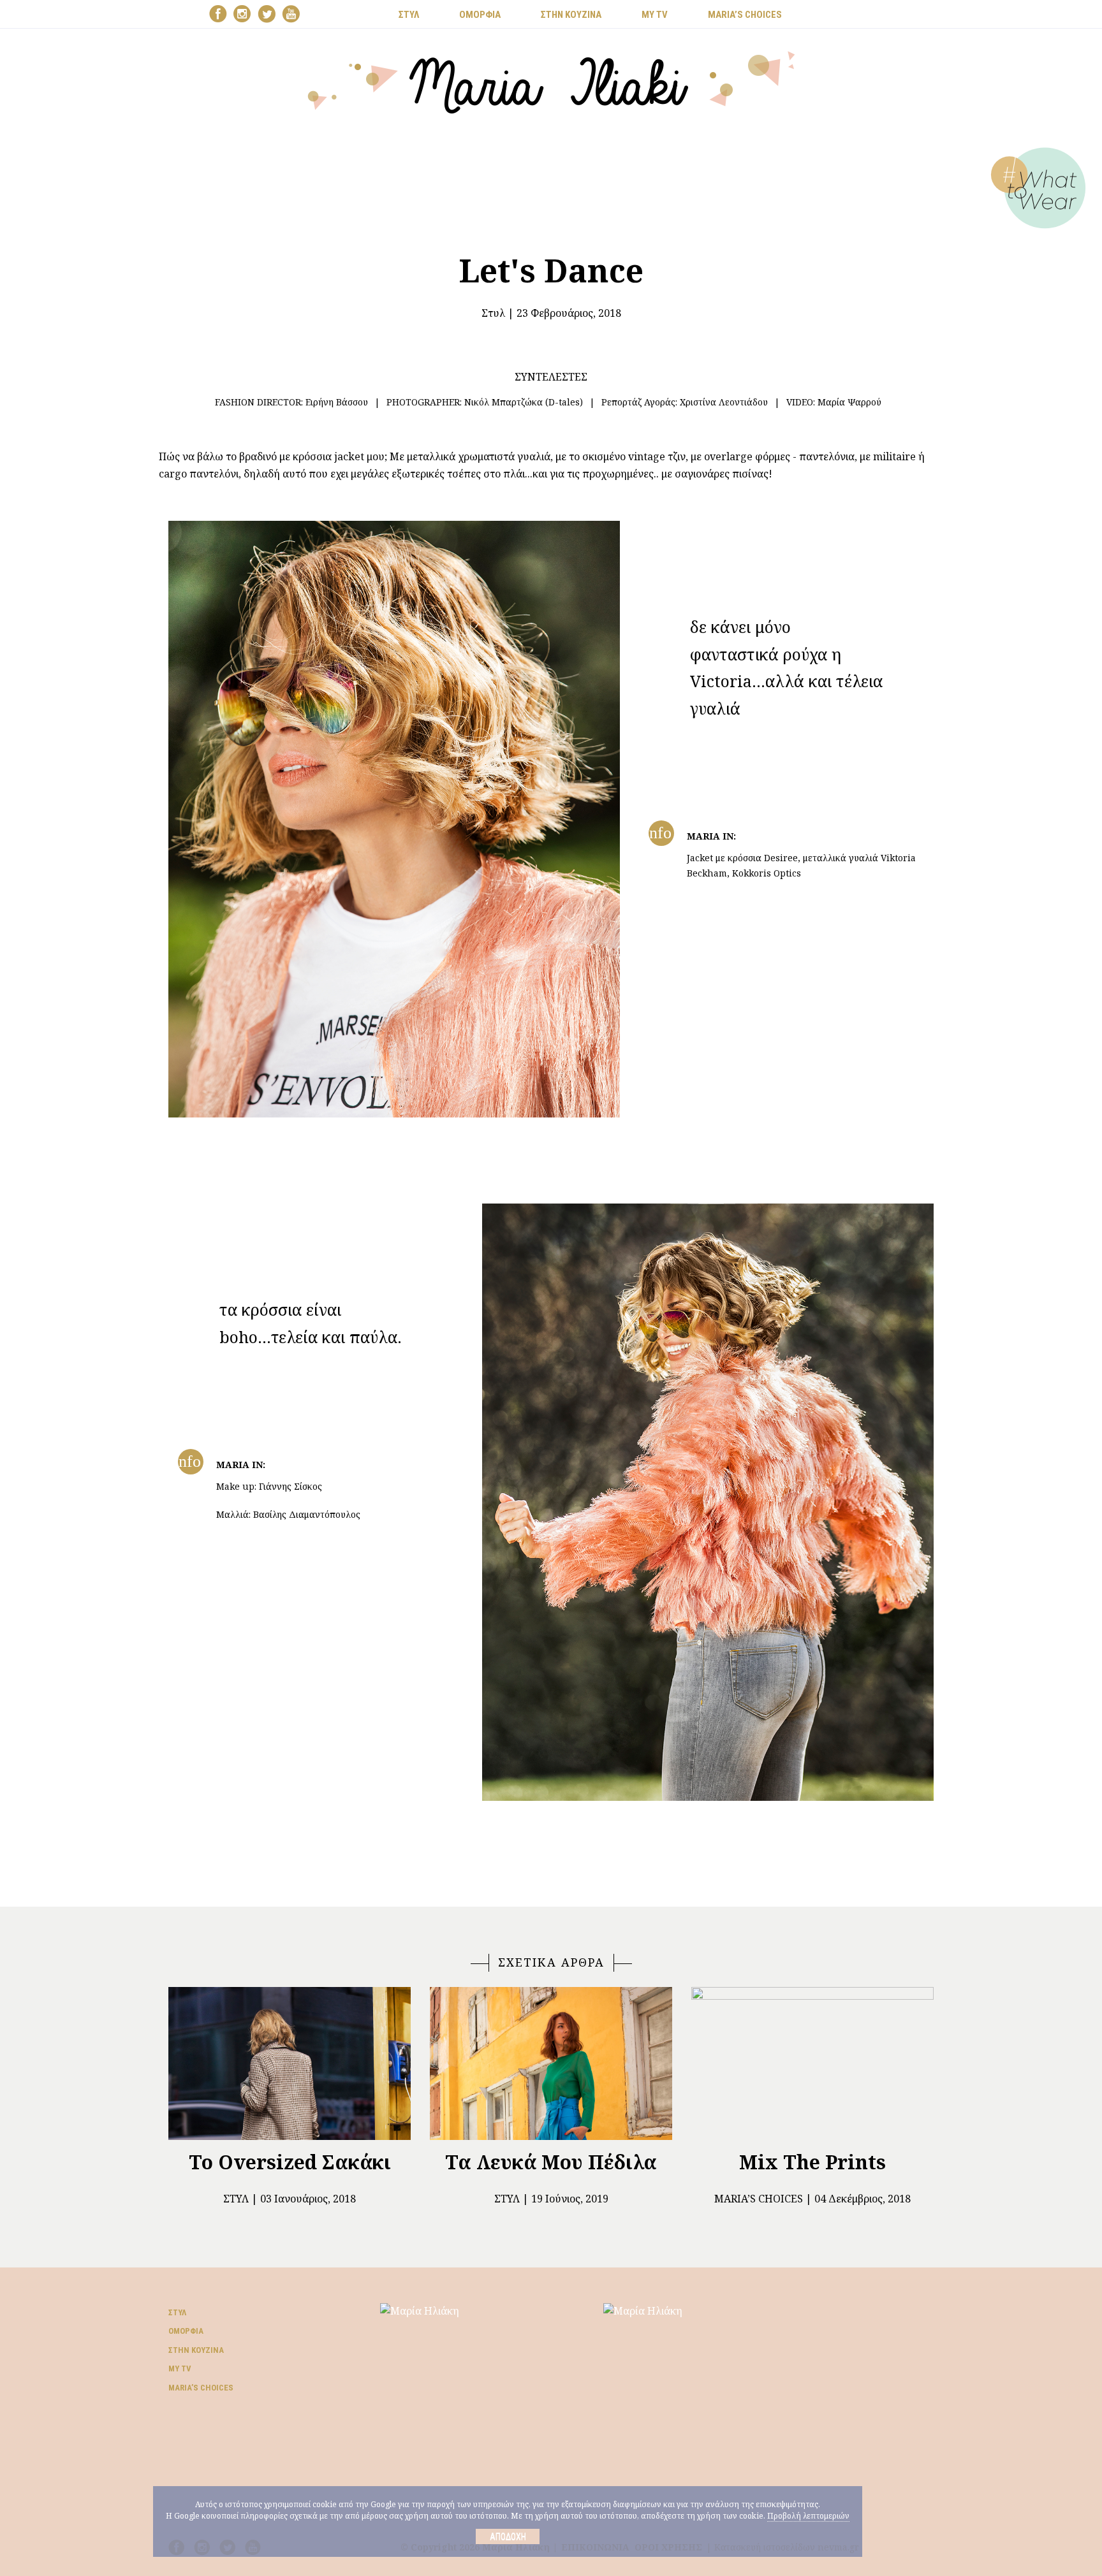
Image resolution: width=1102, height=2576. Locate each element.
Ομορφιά (186, 2331)
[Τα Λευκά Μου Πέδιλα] (551, 2063)
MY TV (655, 15)
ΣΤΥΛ (409, 15)
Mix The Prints (812, 2162)
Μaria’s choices (745, 15)
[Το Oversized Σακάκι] (290, 2063)
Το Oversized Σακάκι (290, 2162)
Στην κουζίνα (196, 2350)
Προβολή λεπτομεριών (808, 2516)
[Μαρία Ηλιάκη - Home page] (551, 81)
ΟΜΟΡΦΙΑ (480, 15)
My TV (180, 2369)
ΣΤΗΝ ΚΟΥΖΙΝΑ (571, 15)
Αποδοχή (508, 2536)
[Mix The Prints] (812, 2063)
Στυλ (493, 313)
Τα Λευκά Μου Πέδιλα (551, 2162)
